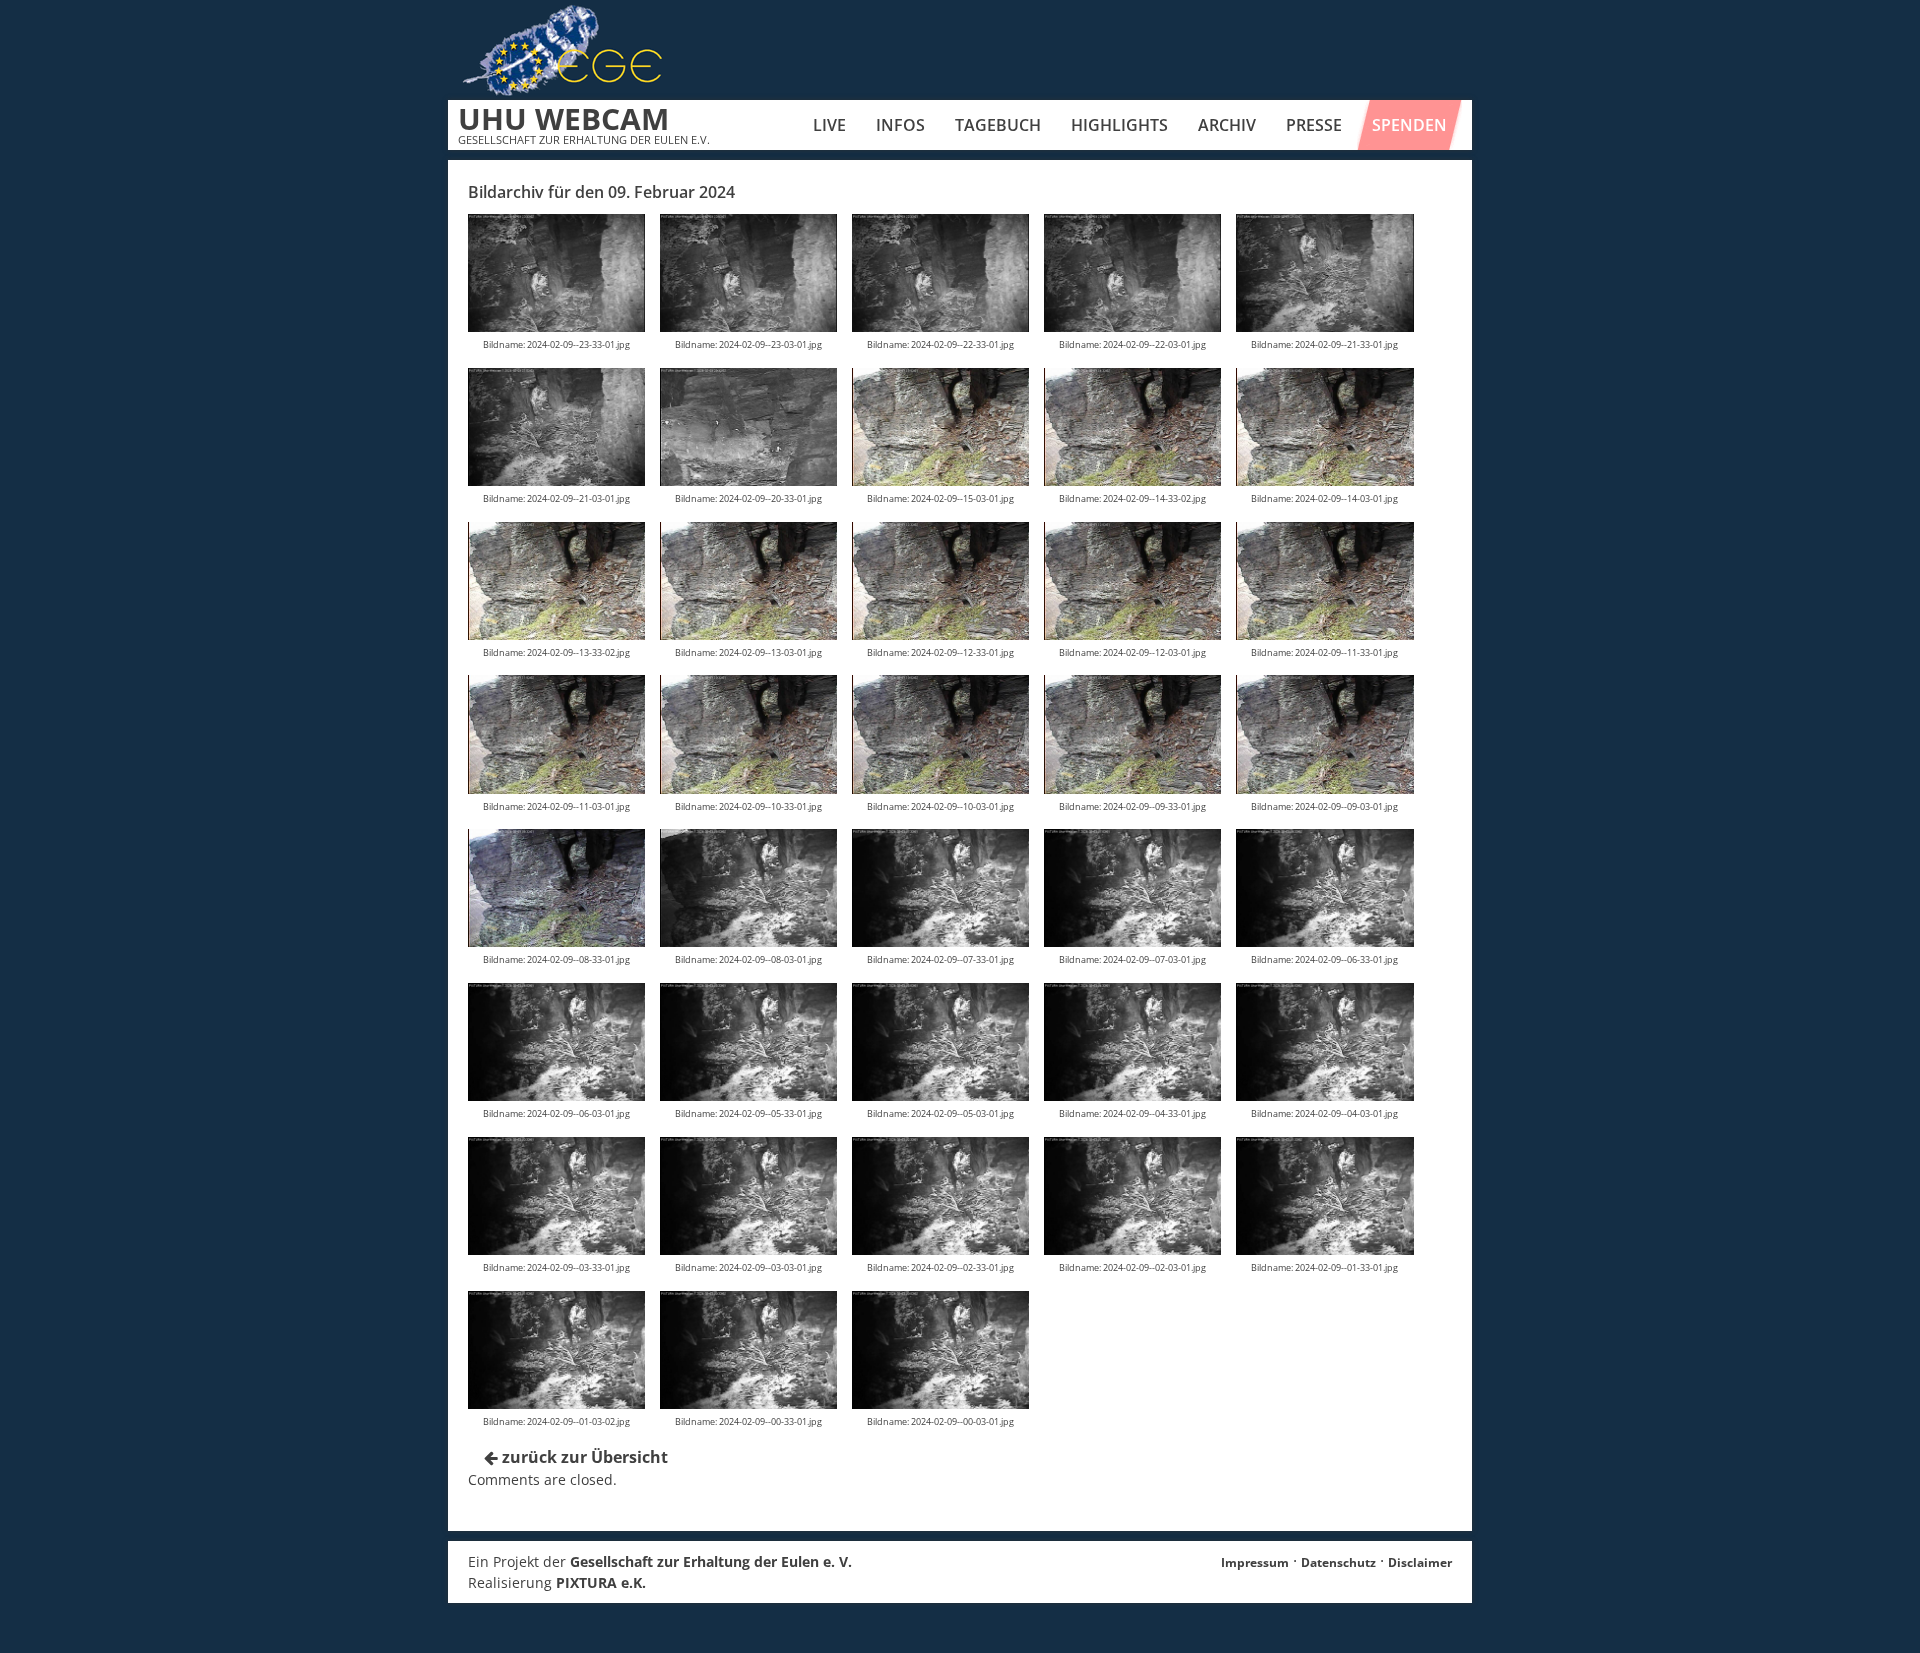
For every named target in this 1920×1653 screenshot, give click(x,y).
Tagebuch (998, 125)
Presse (1314, 125)
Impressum (1255, 1562)
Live (829, 125)
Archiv (1227, 125)
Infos (900, 125)
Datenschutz (1338, 1562)
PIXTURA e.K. (601, 1582)
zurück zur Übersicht (583, 1457)
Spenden (1409, 125)
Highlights (1119, 125)
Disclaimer (1420, 1562)
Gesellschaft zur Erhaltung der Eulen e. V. (711, 1561)
